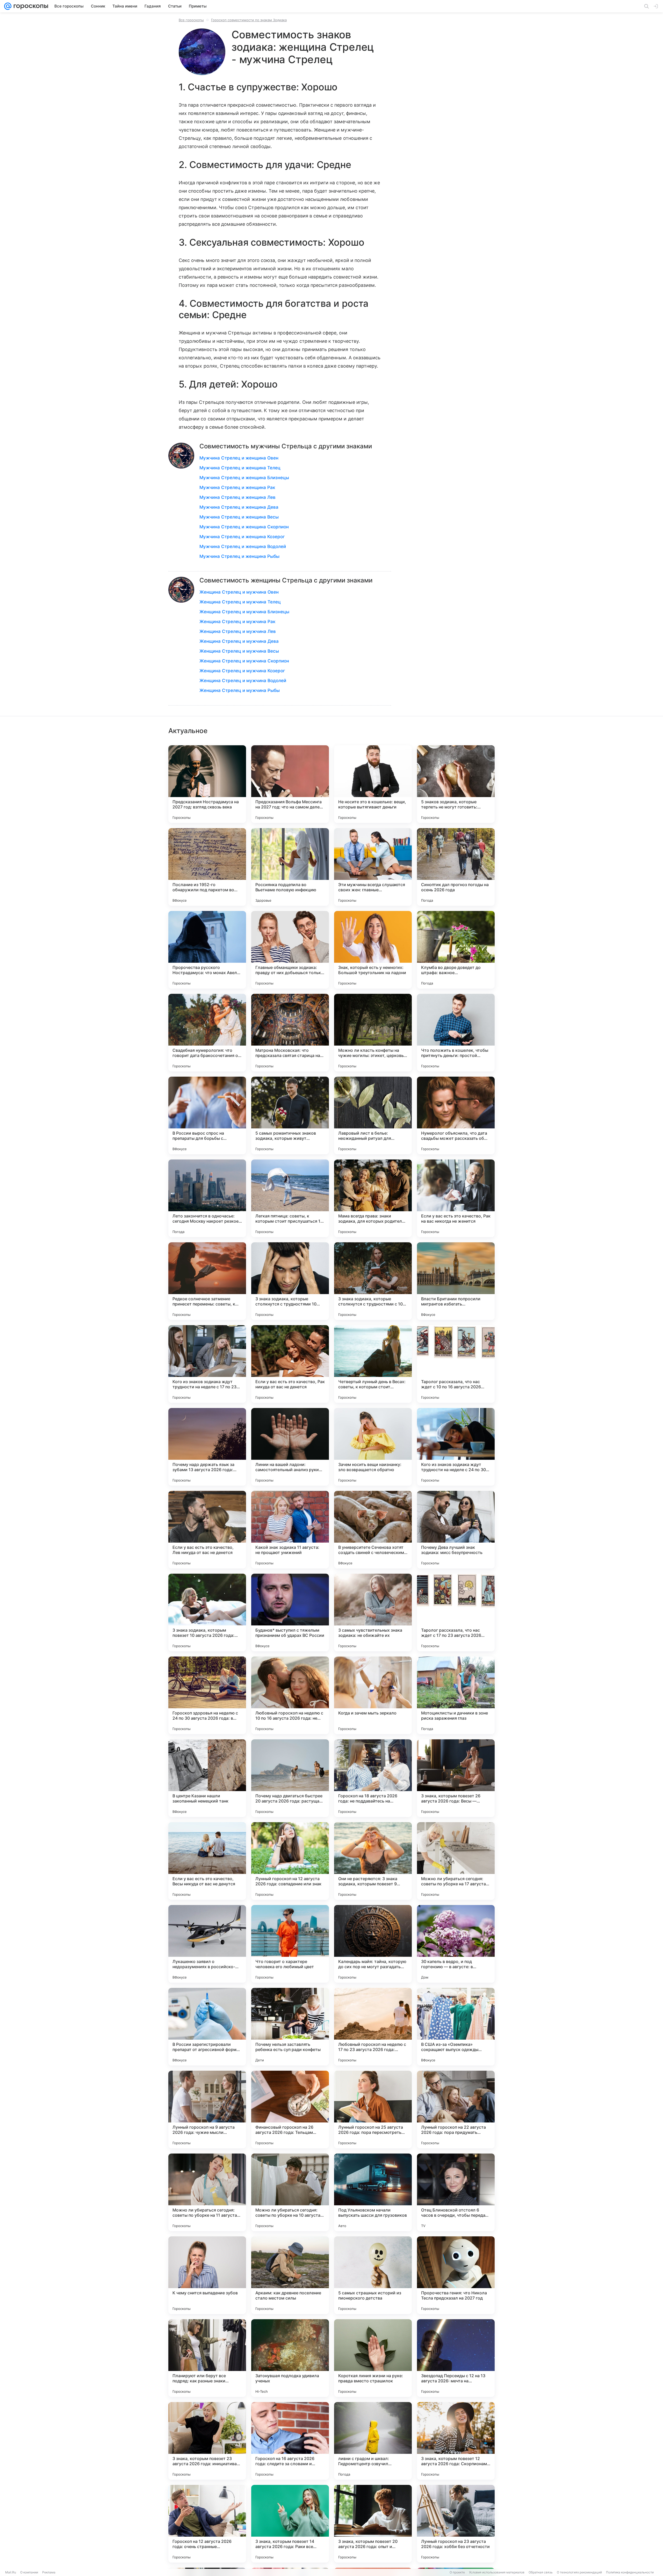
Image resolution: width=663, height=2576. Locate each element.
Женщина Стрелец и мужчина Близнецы (244, 612)
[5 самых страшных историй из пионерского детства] (373, 2275)
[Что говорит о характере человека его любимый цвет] (290, 1944)
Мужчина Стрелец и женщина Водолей (243, 546)
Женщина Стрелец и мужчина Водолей (243, 681)
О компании (29, 2572)
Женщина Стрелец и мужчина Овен (239, 592)
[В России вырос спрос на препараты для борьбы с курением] (207, 1115)
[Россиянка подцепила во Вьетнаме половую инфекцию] (290, 867)
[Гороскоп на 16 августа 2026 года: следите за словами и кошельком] (290, 2441)
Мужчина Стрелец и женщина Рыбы (239, 556)
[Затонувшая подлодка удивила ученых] (290, 2358)
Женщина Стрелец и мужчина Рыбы (240, 690)
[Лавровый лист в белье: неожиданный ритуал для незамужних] (373, 1115)
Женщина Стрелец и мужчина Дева (239, 641)
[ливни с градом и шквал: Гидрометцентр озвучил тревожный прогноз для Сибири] (373, 2441)
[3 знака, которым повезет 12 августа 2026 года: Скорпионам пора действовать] (456, 2441)
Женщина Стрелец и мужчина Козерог (242, 671)
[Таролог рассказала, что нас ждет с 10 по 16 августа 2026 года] (456, 1364)
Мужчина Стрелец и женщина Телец (240, 468)
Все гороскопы (191, 20)
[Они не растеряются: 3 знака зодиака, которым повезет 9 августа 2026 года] (373, 1861)
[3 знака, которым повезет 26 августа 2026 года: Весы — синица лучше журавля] (456, 1778)
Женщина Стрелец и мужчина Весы (239, 651)
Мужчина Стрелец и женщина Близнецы (244, 478)
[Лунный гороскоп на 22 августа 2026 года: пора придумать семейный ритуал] (456, 2110)
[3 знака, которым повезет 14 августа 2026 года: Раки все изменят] (290, 2524)
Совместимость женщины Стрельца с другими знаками (286, 580)
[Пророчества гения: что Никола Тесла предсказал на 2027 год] (456, 2275)
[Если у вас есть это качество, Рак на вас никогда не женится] (456, 1198)
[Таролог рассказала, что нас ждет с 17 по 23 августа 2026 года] (456, 1612)
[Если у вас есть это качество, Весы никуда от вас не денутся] (207, 1861)
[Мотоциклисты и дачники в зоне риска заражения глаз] (456, 1695)
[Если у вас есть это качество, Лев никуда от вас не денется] (207, 1530)
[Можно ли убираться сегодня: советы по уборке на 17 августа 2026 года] (456, 1861)
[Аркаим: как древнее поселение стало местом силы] (290, 2275)
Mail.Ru (11, 2572)
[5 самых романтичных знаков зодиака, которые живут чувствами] (290, 1115)
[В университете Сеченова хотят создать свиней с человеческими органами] (373, 1530)
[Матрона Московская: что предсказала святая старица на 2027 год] (290, 1033)
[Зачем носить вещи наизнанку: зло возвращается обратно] (373, 1447)
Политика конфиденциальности (630, 2572)
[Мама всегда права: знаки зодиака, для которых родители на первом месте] (373, 1198)
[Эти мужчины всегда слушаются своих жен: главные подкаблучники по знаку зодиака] (373, 867)
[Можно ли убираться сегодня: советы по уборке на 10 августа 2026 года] (290, 2192)
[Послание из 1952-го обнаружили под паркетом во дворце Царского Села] (207, 867)
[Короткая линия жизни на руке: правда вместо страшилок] (373, 2358)
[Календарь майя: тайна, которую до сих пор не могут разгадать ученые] (373, 1944)
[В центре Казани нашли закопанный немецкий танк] (207, 1778)
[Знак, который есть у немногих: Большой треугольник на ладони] (373, 950)
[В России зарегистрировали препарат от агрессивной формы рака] (207, 2027)
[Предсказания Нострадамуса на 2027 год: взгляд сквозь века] (207, 784)
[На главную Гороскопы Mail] (30, 6)
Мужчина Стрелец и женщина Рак (237, 487)
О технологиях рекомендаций (579, 2572)
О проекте (457, 2572)
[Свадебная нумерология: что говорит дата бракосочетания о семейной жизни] (207, 1033)
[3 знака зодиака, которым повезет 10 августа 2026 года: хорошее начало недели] (207, 1612)
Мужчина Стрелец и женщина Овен (239, 458)
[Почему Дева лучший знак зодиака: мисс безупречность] (456, 1530)
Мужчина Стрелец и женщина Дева (239, 507)
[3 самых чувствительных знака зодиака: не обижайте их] (373, 1612)
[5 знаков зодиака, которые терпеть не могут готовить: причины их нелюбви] (456, 784)
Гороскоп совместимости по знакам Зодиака (249, 20)
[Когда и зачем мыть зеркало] (373, 1695)
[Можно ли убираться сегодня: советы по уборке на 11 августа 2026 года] (207, 2192)
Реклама (49, 2572)
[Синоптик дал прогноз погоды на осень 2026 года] (456, 867)
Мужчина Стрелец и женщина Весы (239, 517)
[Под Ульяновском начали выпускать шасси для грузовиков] (373, 2192)
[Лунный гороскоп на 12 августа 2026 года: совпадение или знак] (290, 1861)
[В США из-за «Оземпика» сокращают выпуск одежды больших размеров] (456, 2027)
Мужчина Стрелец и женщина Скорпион (244, 527)
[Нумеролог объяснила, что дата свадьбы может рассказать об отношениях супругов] (456, 1115)
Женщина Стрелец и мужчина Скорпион (244, 661)
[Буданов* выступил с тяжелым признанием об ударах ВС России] (290, 1612)
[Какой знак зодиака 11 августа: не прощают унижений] (290, 1530)
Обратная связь (541, 2572)
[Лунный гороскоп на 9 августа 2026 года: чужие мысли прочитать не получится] (207, 2110)
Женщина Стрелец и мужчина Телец (240, 602)
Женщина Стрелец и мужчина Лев (238, 631)
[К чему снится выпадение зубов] (207, 2275)
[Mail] (8, 6)
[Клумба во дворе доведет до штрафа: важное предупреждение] (456, 950)
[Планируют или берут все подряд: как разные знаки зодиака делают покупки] (207, 2358)
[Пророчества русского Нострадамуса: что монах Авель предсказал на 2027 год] (207, 950)
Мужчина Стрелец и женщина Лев (237, 497)
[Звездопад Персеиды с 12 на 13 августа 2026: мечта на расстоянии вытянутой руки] (456, 2358)
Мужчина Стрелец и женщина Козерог (242, 537)
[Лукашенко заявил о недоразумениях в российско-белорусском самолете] (207, 1944)
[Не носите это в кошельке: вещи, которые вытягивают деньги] (373, 784)
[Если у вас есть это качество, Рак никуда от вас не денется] (290, 1364)
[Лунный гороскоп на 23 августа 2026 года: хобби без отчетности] (456, 2524)
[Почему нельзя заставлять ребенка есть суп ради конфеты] (290, 2027)
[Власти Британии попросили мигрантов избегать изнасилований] (456, 1281)
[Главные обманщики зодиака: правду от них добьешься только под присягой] (290, 950)
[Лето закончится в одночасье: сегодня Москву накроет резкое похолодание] (207, 1198)
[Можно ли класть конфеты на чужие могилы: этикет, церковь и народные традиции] (373, 1033)
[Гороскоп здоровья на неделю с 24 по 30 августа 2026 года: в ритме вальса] (207, 1695)
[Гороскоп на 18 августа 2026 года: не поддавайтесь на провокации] (373, 1778)
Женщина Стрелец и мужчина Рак (237, 622)
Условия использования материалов (497, 2572)
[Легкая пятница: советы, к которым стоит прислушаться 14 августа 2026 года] (290, 1198)
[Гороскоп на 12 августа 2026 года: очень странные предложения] (207, 2524)
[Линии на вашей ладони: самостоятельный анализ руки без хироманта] (290, 1447)
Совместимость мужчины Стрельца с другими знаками (286, 446)
